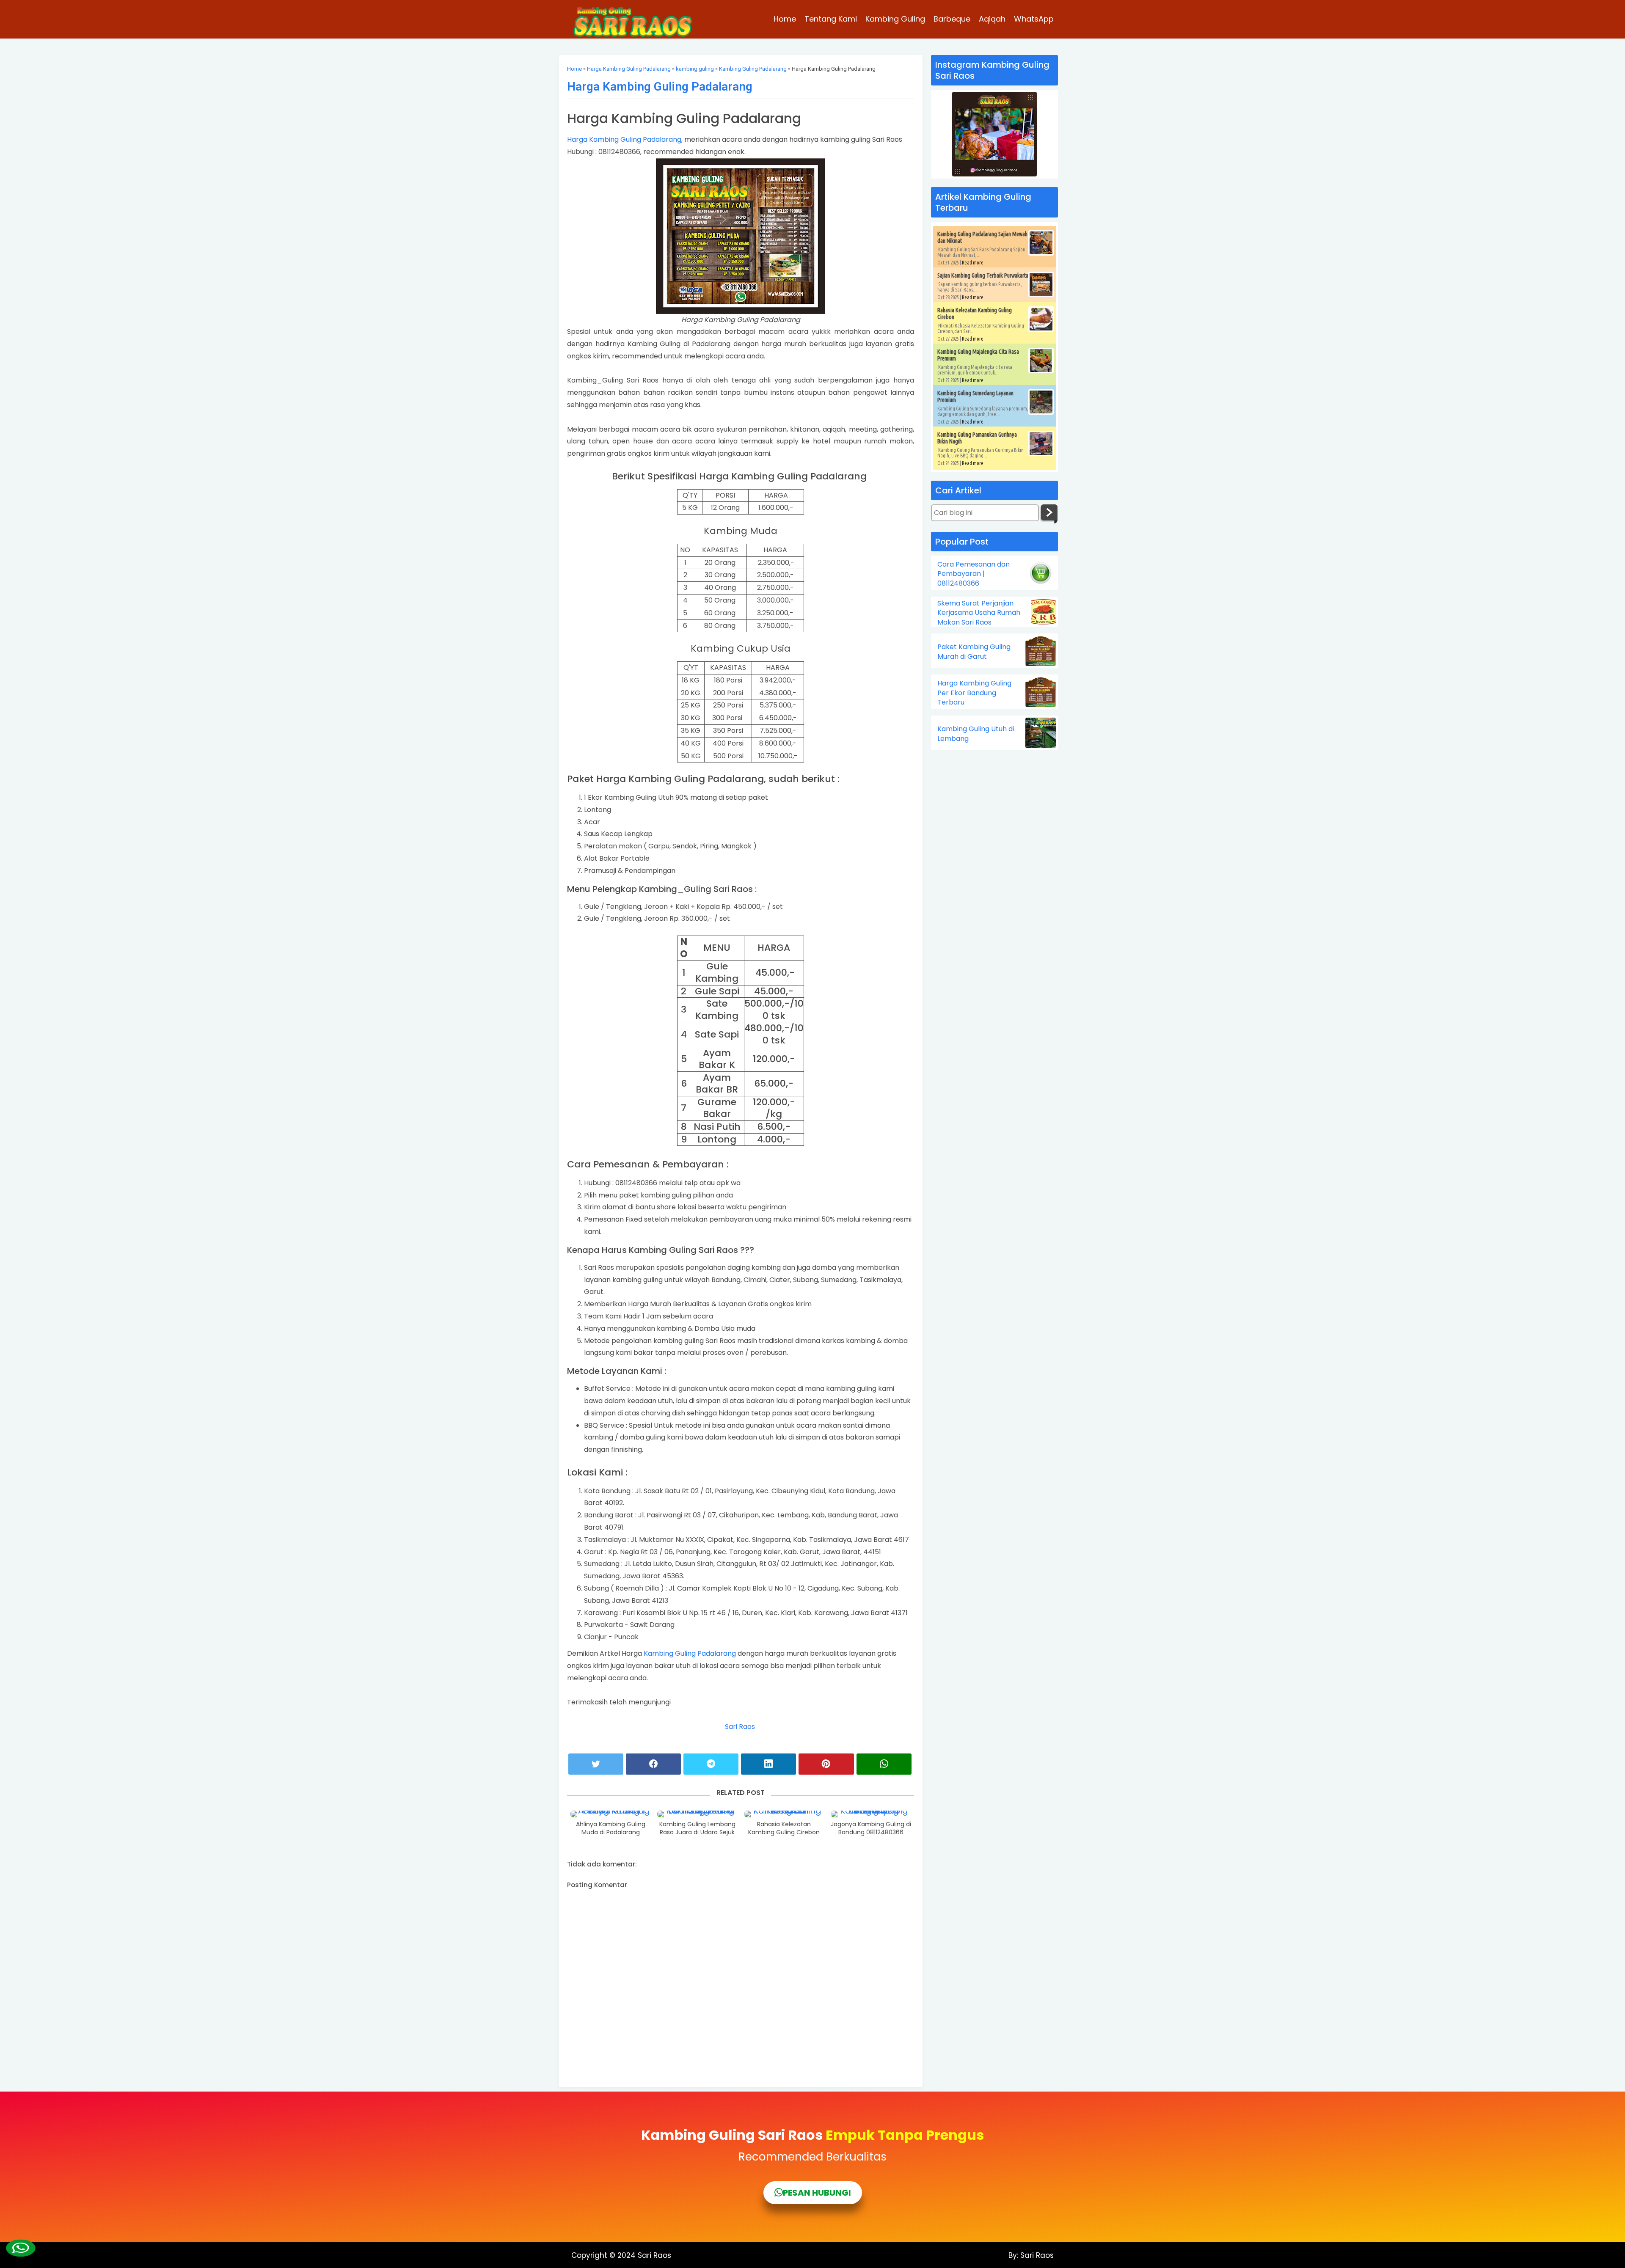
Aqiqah (992, 19)
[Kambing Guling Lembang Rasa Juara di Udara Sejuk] (697, 1814)
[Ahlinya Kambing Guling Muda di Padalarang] (611, 1814)
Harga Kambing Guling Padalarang (629, 69)
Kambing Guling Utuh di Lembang (976, 734)
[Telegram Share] (711, 1764)
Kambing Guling (895, 19)
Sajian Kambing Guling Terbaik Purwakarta (983, 275)
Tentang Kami (831, 19)
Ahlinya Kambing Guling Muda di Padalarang (611, 1829)
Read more (973, 263)
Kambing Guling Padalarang (753, 69)
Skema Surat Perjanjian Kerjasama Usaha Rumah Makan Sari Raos (979, 613)
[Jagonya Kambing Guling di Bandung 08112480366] (871, 1814)
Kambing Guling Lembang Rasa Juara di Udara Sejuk (697, 1829)
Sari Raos (741, 1727)
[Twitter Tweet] (596, 1764)
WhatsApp (1034, 19)
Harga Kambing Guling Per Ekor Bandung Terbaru (974, 693)
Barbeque (952, 19)
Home (785, 19)
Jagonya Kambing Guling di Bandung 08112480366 (871, 1829)
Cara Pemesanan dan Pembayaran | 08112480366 (974, 574)
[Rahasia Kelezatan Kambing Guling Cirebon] (784, 1814)
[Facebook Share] (653, 1764)
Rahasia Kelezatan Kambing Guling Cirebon (784, 1829)
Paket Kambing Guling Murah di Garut (974, 652)
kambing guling (695, 69)
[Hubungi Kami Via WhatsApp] (21, 2248)
